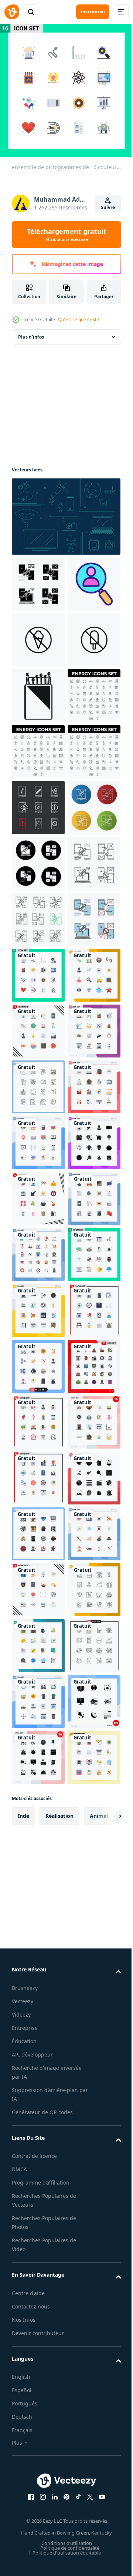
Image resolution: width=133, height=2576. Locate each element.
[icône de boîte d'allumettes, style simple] (38, 808)
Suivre (108, 207)
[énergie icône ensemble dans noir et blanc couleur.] (38, 863)
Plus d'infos (31, 337)
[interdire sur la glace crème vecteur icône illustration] (38, 696)
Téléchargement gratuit (67, 235)
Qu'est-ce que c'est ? (79, 320)
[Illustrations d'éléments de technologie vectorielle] (65, 517)
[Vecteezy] (12, 12)
